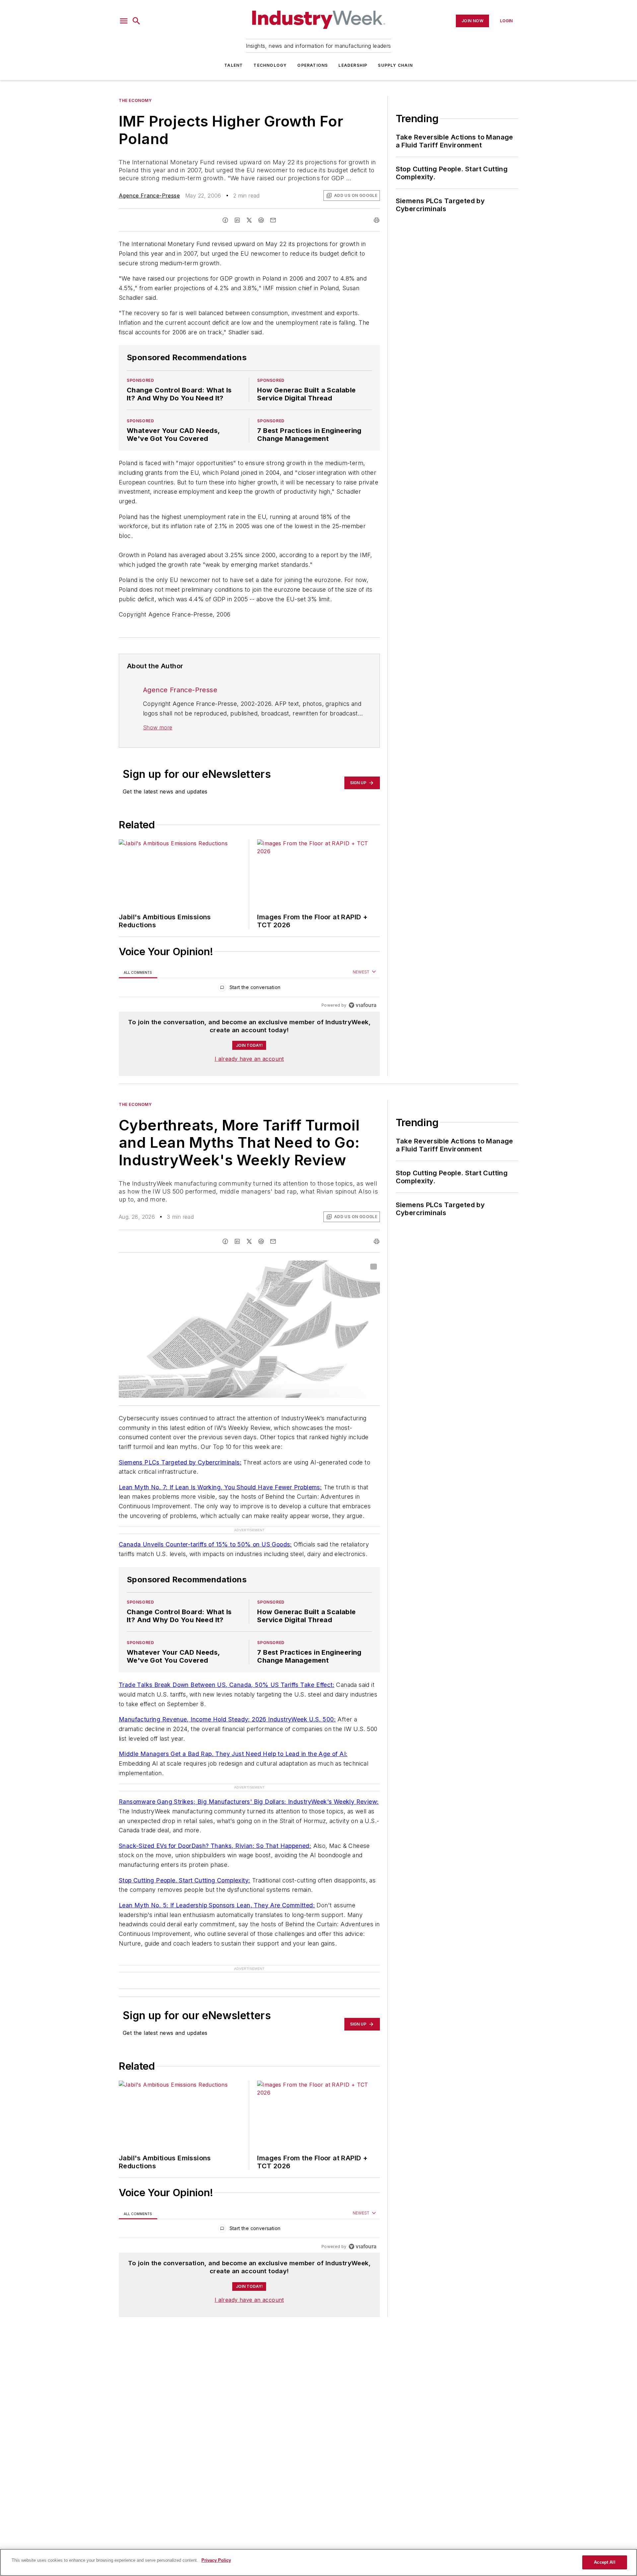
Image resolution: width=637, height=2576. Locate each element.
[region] (249, 989)
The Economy (135, 100)
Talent (234, 65)
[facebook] (225, 220)
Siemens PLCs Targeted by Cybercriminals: (180, 1462)
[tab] (138, 972)
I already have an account (249, 1059)
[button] (124, 21)
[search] (136, 21)
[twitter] (249, 220)
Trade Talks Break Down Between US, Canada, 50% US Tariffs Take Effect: (227, 1685)
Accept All (604, 2562)
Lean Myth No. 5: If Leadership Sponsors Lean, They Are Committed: (217, 1905)
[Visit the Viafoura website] (362, 1005)
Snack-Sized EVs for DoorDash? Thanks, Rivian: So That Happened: (215, 1846)
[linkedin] (237, 220)
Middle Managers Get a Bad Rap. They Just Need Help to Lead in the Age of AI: (233, 1754)
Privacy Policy (216, 2560)
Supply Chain (395, 65)
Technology (270, 65)
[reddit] (261, 220)
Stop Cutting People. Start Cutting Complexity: (184, 1880)
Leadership (353, 65)
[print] (377, 220)
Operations (313, 65)
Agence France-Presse (149, 196)
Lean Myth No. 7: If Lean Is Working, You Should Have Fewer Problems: (220, 1487)
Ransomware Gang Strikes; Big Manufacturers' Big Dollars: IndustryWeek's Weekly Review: (249, 1802)
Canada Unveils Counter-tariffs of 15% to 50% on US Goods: (205, 1544)
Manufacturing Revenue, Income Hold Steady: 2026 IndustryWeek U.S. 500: (227, 1719)
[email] (273, 220)
